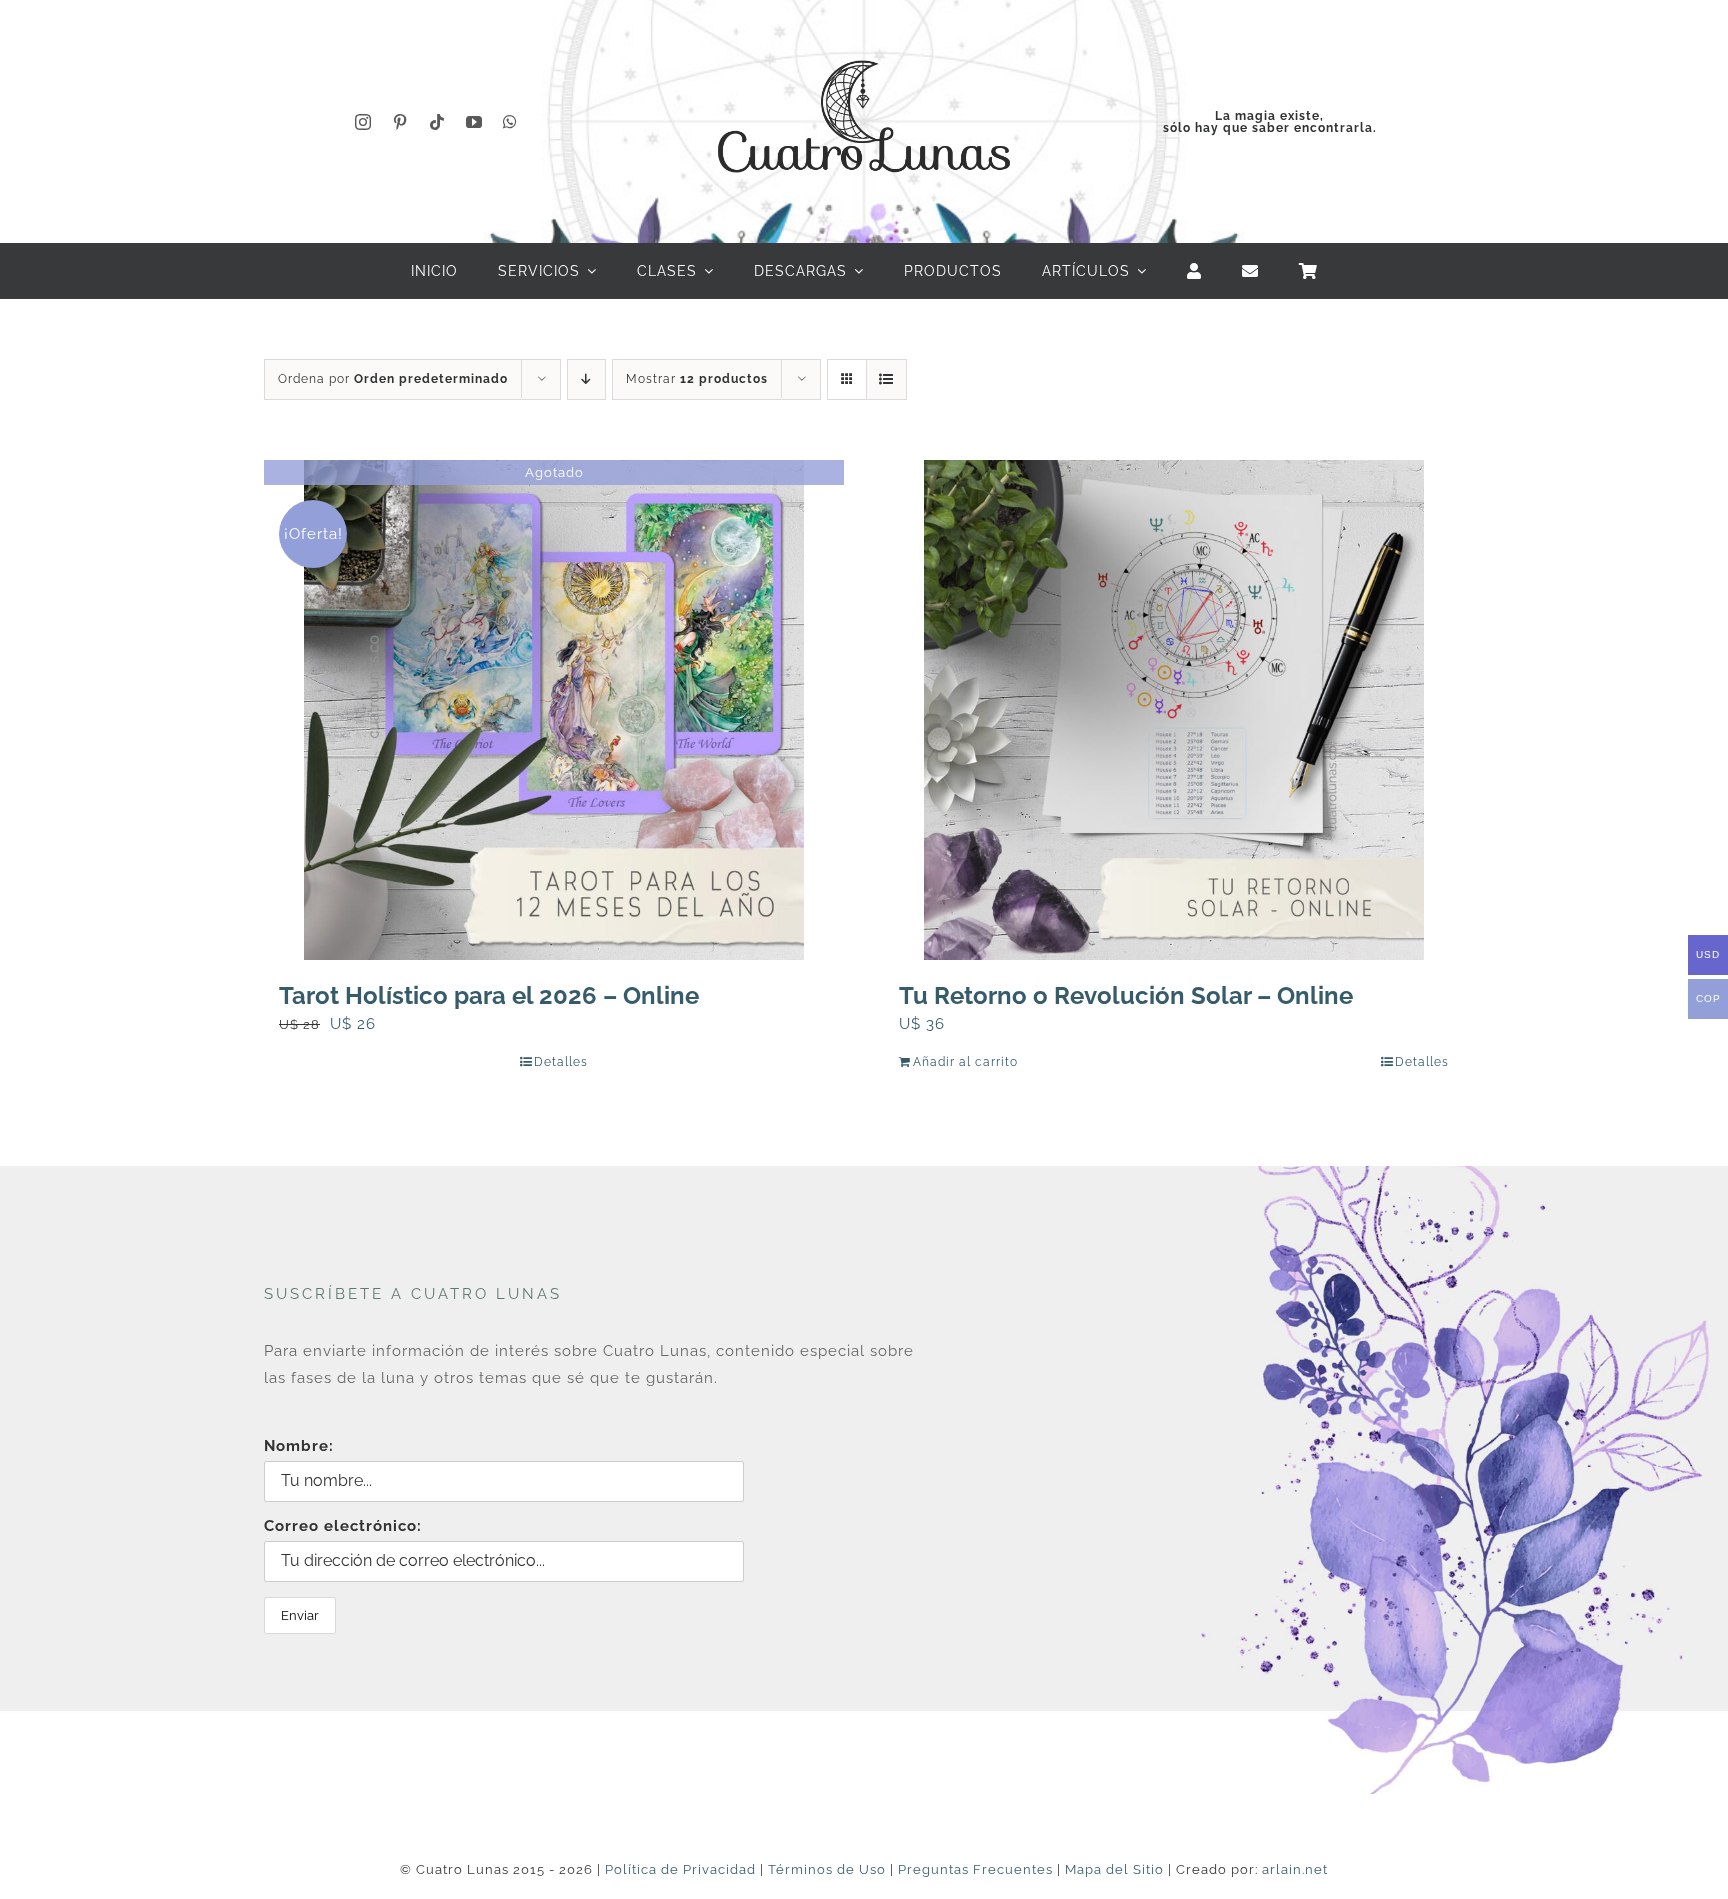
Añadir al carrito (965, 1062)
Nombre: (299, 1446)
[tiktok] (437, 122)
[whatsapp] (510, 122)
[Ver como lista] (886, 379)
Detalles (561, 1062)
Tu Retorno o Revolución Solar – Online (1126, 995)
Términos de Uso (827, 1869)
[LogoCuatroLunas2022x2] (864, 42)
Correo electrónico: (343, 1526)
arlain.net (1295, 1869)
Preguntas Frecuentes (975, 1869)
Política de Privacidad (680, 1869)
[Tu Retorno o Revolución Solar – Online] (1174, 710)
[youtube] (474, 122)
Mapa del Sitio (1114, 1869)
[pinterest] (400, 122)
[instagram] (363, 122)
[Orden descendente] (586, 379)
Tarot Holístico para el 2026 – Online (489, 995)
